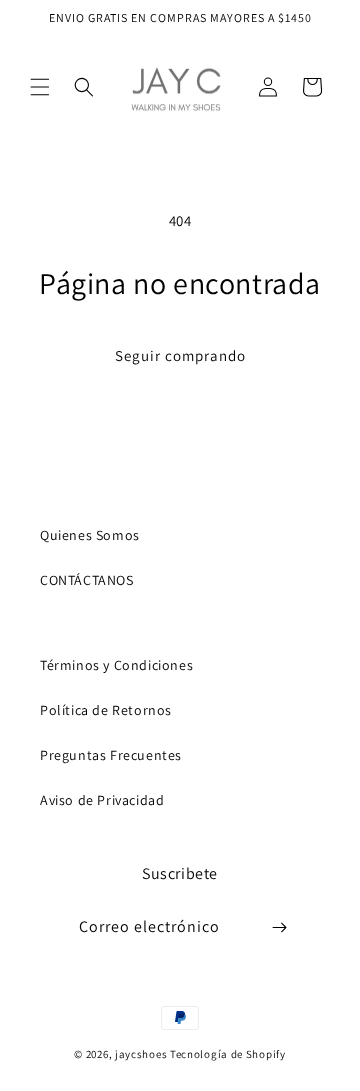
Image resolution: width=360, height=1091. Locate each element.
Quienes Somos (90, 535)
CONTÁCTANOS (87, 580)
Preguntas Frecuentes (111, 755)
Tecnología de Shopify (228, 1054)
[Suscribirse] (280, 927)
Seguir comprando (180, 355)
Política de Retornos (106, 710)
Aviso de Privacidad (102, 800)
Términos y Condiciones (116, 665)
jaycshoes (141, 1054)
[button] (40, 87)
